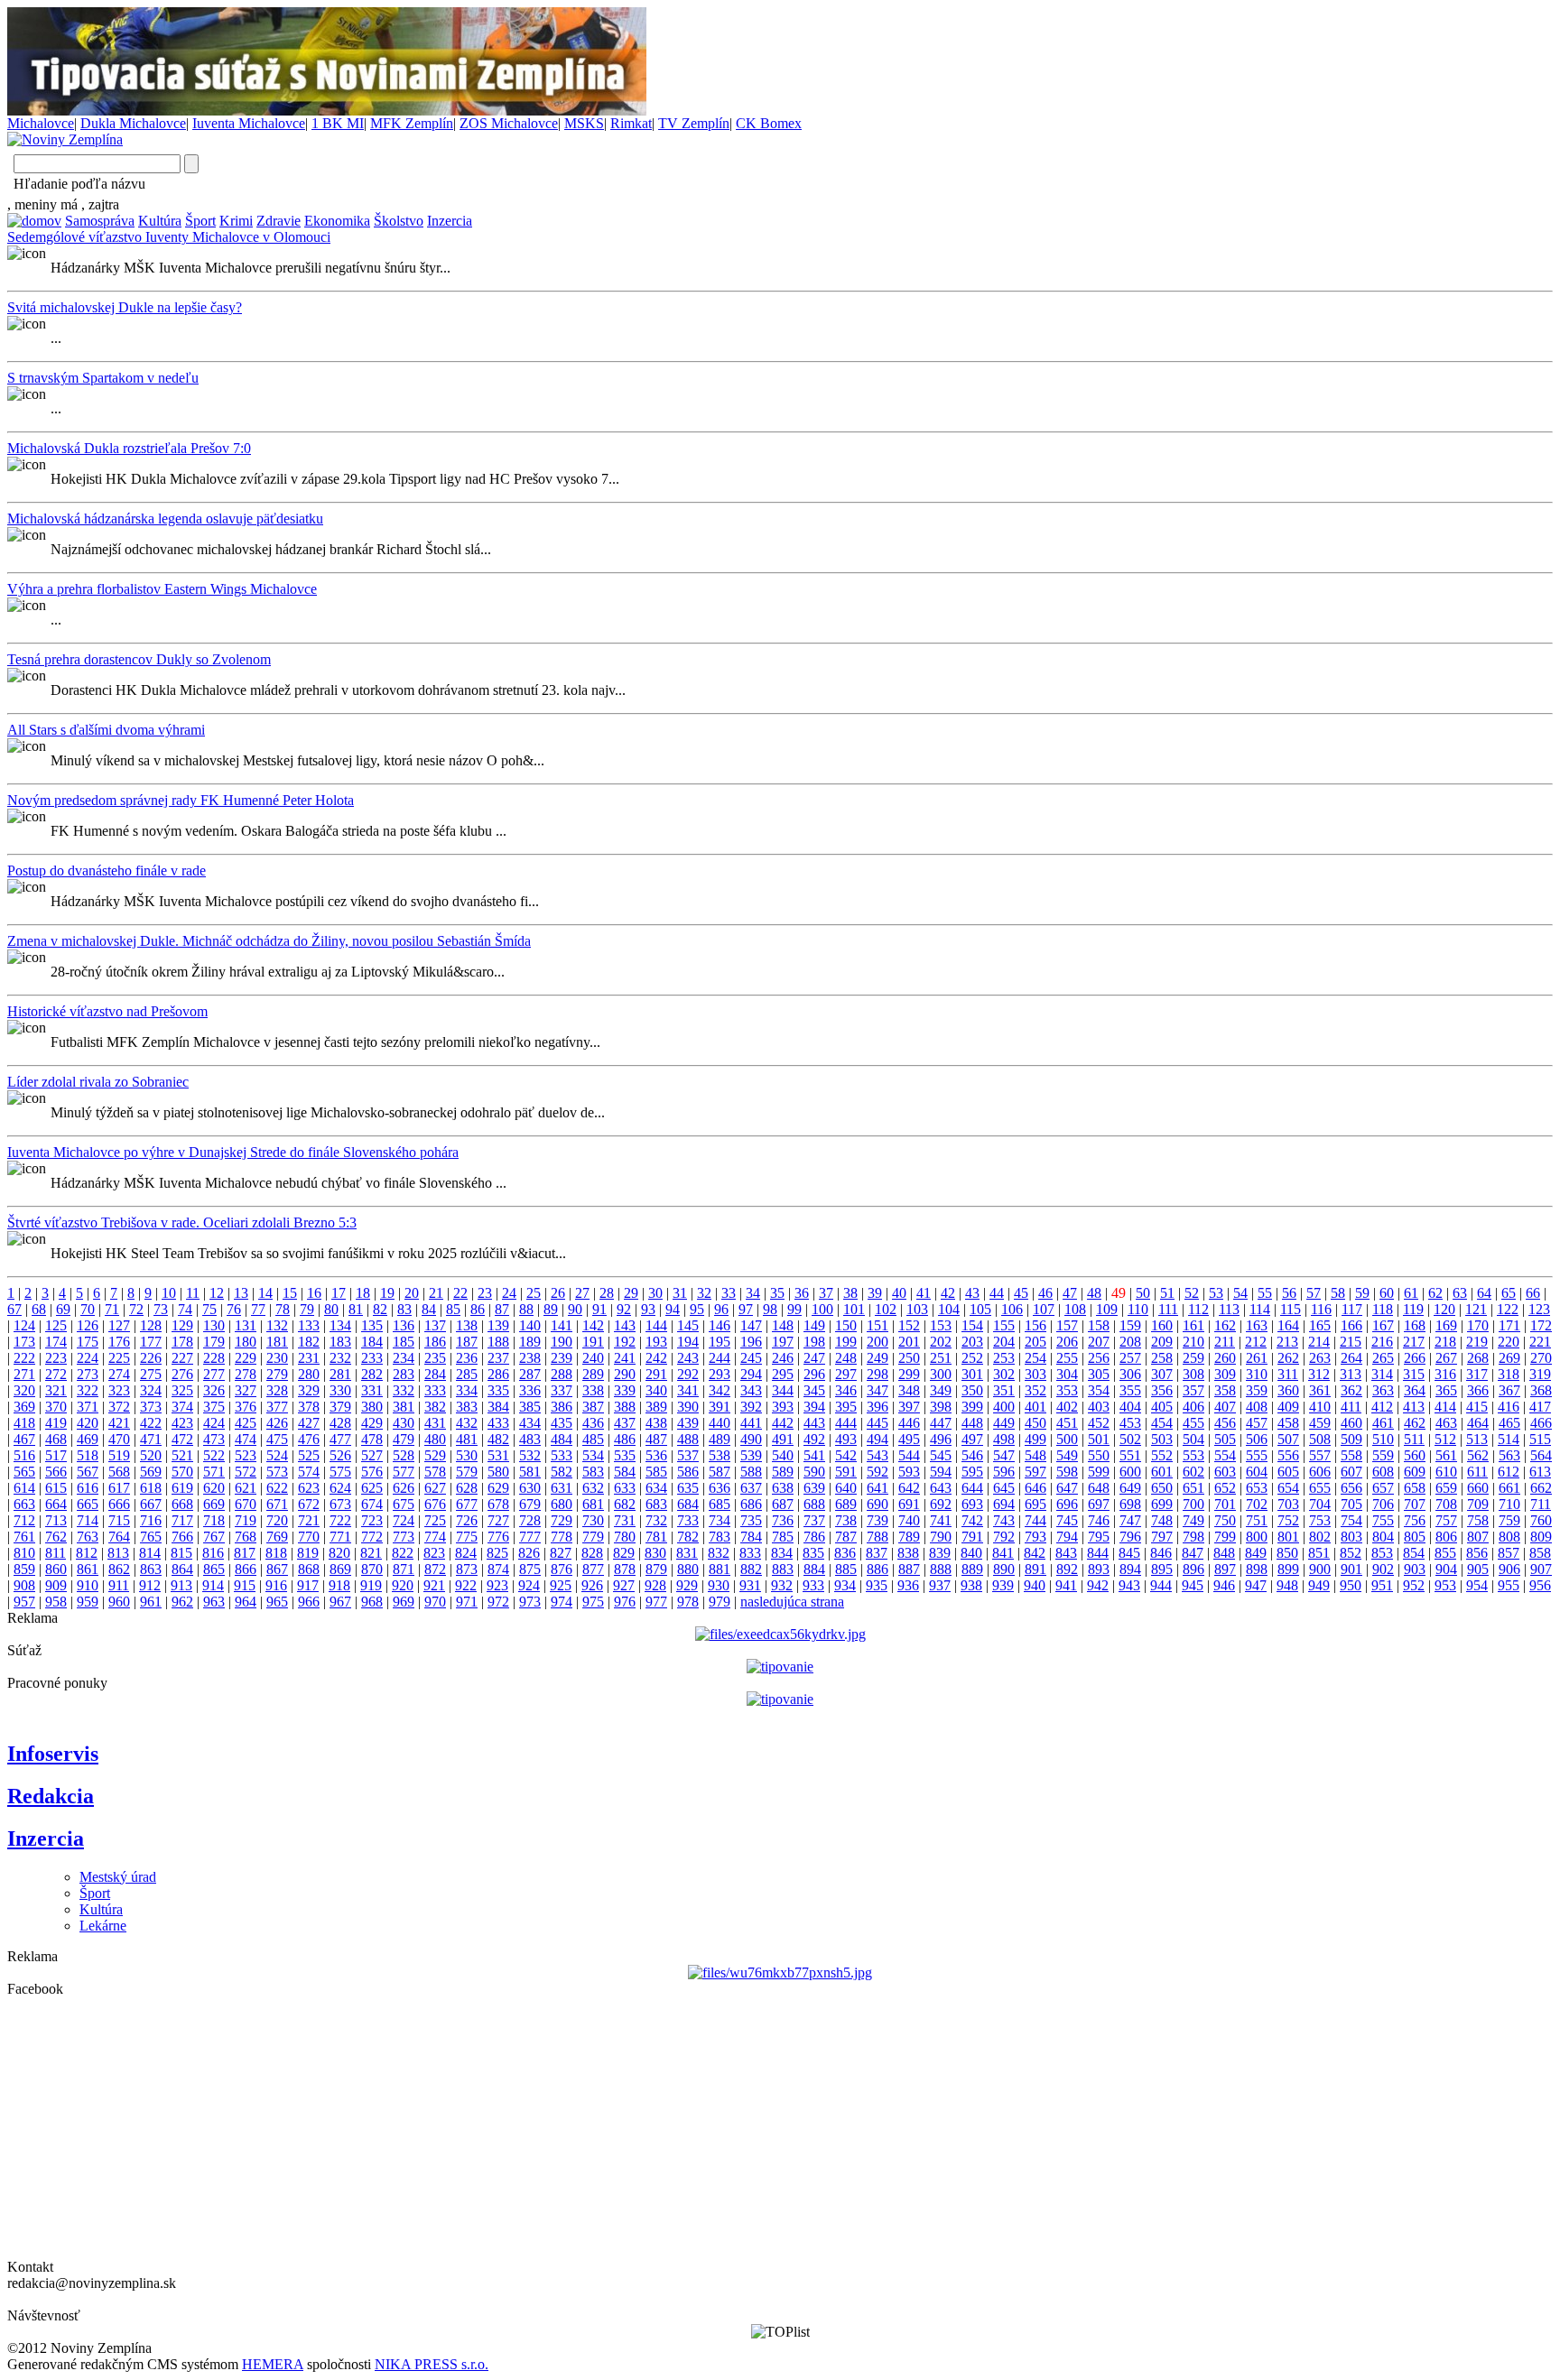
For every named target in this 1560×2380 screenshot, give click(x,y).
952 (1414, 1585)
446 (909, 1423)
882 (751, 1569)
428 (340, 1423)
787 (846, 1537)
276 (182, 1374)
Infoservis (53, 1754)
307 (1162, 1374)
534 (593, 1455)
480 (435, 1439)
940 (1035, 1585)
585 (656, 1472)
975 (593, 1602)
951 (1382, 1585)
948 (1287, 1585)
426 (277, 1423)
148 (783, 1325)
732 (656, 1520)
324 (151, 1390)
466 (1541, 1423)
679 (530, 1504)
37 (826, 1293)
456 (1225, 1423)
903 (1415, 1569)
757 (1446, 1520)
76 (234, 1309)
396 (877, 1407)
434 (530, 1423)
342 (720, 1390)
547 (1004, 1455)
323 (119, 1390)
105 (980, 1309)
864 (182, 1569)
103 (917, 1309)
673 (340, 1504)
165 (1320, 1325)
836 (845, 1553)
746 (1099, 1520)
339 (625, 1390)
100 (822, 1309)
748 (1162, 1520)
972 (498, 1602)
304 (1067, 1374)
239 (562, 1358)
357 (1193, 1390)
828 (592, 1553)
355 (1130, 1390)
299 (909, 1374)
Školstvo (399, 221)
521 (182, 1455)
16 (314, 1293)
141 (562, 1325)
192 (625, 1342)
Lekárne (103, 1926)
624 (340, 1488)
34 (753, 1293)
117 (1352, 1309)
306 (1130, 1374)
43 (972, 1293)
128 (151, 1325)
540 (783, 1455)
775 (467, 1537)
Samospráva (100, 221)
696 (1067, 1504)
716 (151, 1520)
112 (1198, 1309)
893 (1099, 1569)
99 (794, 1309)
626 (404, 1488)
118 (1383, 1309)
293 (720, 1374)
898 (1257, 1569)
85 (453, 1309)
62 (1435, 1293)
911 (119, 1585)
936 (908, 1585)
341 (688, 1390)
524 (277, 1455)
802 (1320, 1537)
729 (562, 1520)
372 (119, 1407)
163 (1257, 1325)
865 (214, 1569)
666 (119, 1504)
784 (751, 1537)
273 (88, 1374)
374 (182, 1407)
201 (909, 1342)
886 (877, 1569)
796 (1130, 1537)
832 (719, 1553)
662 (1541, 1488)
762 (56, 1537)
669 (214, 1504)
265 (1383, 1358)
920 (403, 1585)
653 (1257, 1488)
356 (1162, 1390)
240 (593, 1358)
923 (497, 1585)
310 (1257, 1374)
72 (136, 1309)
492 (814, 1439)
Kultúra (160, 221)
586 (688, 1472)
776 (498, 1537)
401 (1035, 1407)
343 (751, 1390)
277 (214, 1374)
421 (119, 1423)
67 (14, 1309)
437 (625, 1423)
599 (1099, 1472)
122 (1508, 1309)
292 (688, 1374)
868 (309, 1569)
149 (814, 1325)
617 (119, 1488)
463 (1446, 1423)
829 (624, 1553)
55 (1265, 1293)
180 (246, 1342)
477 (340, 1439)
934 (845, 1585)
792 (1004, 1537)
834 (782, 1553)
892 (1067, 1569)
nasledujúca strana (792, 1602)
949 (1319, 1585)
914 (213, 1585)
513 (1477, 1439)
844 (1098, 1553)
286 (498, 1374)
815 (181, 1553)
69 (63, 1309)
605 (1288, 1472)
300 (941, 1374)
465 (1509, 1423)
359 (1257, 1390)
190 (562, 1342)
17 (339, 1293)
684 (688, 1504)
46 (1045, 1293)
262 (1288, 1358)
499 (1035, 1439)
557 (1320, 1455)
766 (182, 1537)
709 (1478, 1504)
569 (151, 1472)
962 (182, 1602)
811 (56, 1553)
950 (1351, 1585)
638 (783, 1488)
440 (720, 1423)
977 (656, 1602)
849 (1256, 1553)
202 (941, 1342)
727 (498, 1520)
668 (182, 1504)
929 (687, 1585)
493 (846, 1439)
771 (340, 1537)
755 (1383, 1520)
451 (1067, 1423)
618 (151, 1488)
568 (119, 1472)
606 (1320, 1472)
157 (1067, 1325)
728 (530, 1520)
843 (1066, 1553)
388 (625, 1407)
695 (1035, 1504)
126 (88, 1325)
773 (404, 1537)
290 (625, 1374)
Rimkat (631, 123)
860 (56, 1569)
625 (372, 1488)
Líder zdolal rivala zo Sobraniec (98, 1082)
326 (214, 1390)
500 (1067, 1439)
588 (751, 1472)
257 (1130, 1358)
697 (1099, 1504)
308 (1193, 1374)
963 (214, 1602)
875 (530, 1569)
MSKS (584, 123)
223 (56, 1358)
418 (24, 1423)
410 (1320, 1407)
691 (909, 1504)
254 (1035, 1358)
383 (467, 1407)
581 (530, 1472)
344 (783, 1390)
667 (151, 1504)
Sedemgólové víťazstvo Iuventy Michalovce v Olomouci (169, 237)
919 (371, 1585)
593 (909, 1472)
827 (561, 1553)
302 (1004, 1374)
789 (909, 1537)
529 (435, 1455)
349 (941, 1390)
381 (404, 1407)
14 (265, 1293)
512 (1445, 1439)
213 (1287, 1342)
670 (246, 1504)
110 (1138, 1309)
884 (814, 1569)
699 (1162, 1504)
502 (1130, 1439)
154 (972, 1325)
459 (1320, 1423)
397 (909, 1407)
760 (1541, 1520)
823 (434, 1553)
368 (1541, 1390)
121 (1476, 1309)
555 (1257, 1455)
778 (562, 1537)
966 (309, 1602)
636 (720, 1488)
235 (435, 1358)
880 (688, 1569)
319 (1540, 1374)
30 (655, 1293)
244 (720, 1358)
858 (1540, 1553)
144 (656, 1325)
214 (1319, 1342)
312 (1319, 1374)
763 (88, 1537)
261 (1257, 1358)
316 (1445, 1374)
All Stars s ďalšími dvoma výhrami (106, 730)
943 (1129, 1585)
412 (1382, 1407)
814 (150, 1553)
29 (631, 1293)
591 (846, 1472)
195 (720, 1342)
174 (56, 1342)
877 (593, 1569)
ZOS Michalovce (509, 123)
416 (1509, 1407)
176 (119, 1342)
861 (88, 1569)
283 (404, 1374)
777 (530, 1537)
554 (1225, 1455)
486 (625, 1439)
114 (1260, 1309)
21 (436, 1293)
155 (1004, 1325)
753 (1320, 1520)
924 (529, 1585)
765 (151, 1537)
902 (1383, 1569)
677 (467, 1504)
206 (1067, 1342)
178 (182, 1342)
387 (593, 1407)
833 (750, 1553)
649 (1130, 1488)
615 (56, 1488)
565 (24, 1472)
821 (371, 1553)
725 (435, 1520)
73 (161, 1309)
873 (467, 1569)
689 (846, 1504)
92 (624, 1309)
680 (562, 1504)
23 (485, 1293)
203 (972, 1342)
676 (435, 1504)
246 (783, 1358)
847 (1193, 1553)
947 (1256, 1585)
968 (372, 1602)
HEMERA (273, 2364)
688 (814, 1504)
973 (530, 1602)
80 (331, 1309)
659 (1446, 1488)
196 (751, 1342)
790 (941, 1537)
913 (181, 1585)
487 (656, 1439)
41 (924, 1293)
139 (498, 1325)
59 (1362, 1293)
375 (214, 1407)
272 (56, 1374)
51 (1167, 1293)
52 (1192, 1293)
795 (1099, 1537)
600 (1130, 1472)
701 (1225, 1504)
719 (246, 1520)
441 (751, 1423)
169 (1446, 1325)
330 (340, 1390)
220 (1509, 1342)
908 (24, 1585)
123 (1539, 1309)
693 (972, 1504)
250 (909, 1358)
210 (1193, 1342)
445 (877, 1423)
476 (309, 1439)
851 (1319, 1553)
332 (404, 1390)
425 (246, 1423)
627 (435, 1488)
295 (783, 1374)
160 (1162, 1325)
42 (948, 1293)
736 (783, 1520)
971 (467, 1602)
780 (625, 1537)
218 (1445, 1342)
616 (88, 1488)
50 (1143, 1293)
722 (340, 1520)
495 (909, 1439)
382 (435, 1407)
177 (151, 1342)
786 (814, 1537)
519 (119, 1455)
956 (1540, 1585)
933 (813, 1585)
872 (435, 1569)
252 (972, 1358)
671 (277, 1504)
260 (1225, 1358)
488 (688, 1439)
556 (1288, 1455)
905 (1478, 1569)
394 (814, 1407)
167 (1383, 1325)
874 (498, 1569)
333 (435, 1390)
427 (309, 1423)
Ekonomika (337, 221)
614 (24, 1488)
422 (151, 1423)
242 (656, 1358)
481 (467, 1439)
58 (1338, 1293)
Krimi (236, 221)
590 (814, 1472)
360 (1288, 1390)
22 (460, 1293)
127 (119, 1325)
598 (1067, 1472)
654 (1288, 1488)
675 (404, 1504)
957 (24, 1602)
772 (372, 1537)
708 (1446, 1504)
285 (467, 1374)
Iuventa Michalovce (249, 123)
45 (1021, 1293)
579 (467, 1472)
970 (435, 1602)
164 (1288, 1325)
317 (1477, 1374)
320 (24, 1390)
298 (877, 1374)
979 (720, 1602)
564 (1541, 1455)
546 (972, 1455)
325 (182, 1390)
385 (530, 1407)
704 (1320, 1504)
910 (88, 1585)
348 (909, 1390)
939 (1003, 1585)
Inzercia (450, 221)
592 (877, 1472)
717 (182, 1520)
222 (24, 1358)
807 (1478, 1537)
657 (1383, 1488)
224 (88, 1358)
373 (151, 1407)
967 (340, 1602)
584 (625, 1472)
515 (1540, 1439)
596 (1004, 1472)
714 (88, 1520)
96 (721, 1309)
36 (802, 1293)
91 (599, 1309)
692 (941, 1504)
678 (498, 1504)
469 (88, 1439)
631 (562, 1488)
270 (1541, 1358)
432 (467, 1423)
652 (1225, 1488)
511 (1414, 1439)
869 (340, 1569)
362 (1351, 1390)
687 (783, 1504)
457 (1257, 1423)
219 (1477, 1342)
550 (1099, 1455)
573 (277, 1472)
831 (687, 1553)
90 (575, 1309)
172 (1541, 1325)
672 (309, 1504)
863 (151, 1569)
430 (404, 1423)
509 (1351, 1439)
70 (88, 1309)
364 (1415, 1390)
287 (530, 1374)
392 (751, 1407)
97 (746, 1309)
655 (1320, 1488)
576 (372, 1472)
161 (1193, 1325)
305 (1099, 1374)
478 (372, 1439)
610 (1446, 1472)
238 (530, 1358)
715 (119, 1520)
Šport (200, 221)
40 (899, 1293)
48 (1094, 1293)
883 (783, 1569)
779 (593, 1537)
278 (246, 1374)
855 (1445, 1553)
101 (854, 1309)
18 (363, 1293)
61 (1411, 1293)
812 (87, 1553)
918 (339, 1585)
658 (1415, 1488)
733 (688, 1520)
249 (877, 1358)
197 (783, 1342)
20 (412, 1293)
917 (308, 1585)
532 (530, 1455)
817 (245, 1553)
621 (246, 1488)
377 (277, 1407)
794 (1067, 1537)
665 (88, 1504)
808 (1509, 1537)
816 (213, 1553)
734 (720, 1520)
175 (88, 1342)
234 (404, 1358)
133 (309, 1325)
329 (309, 1390)
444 (846, 1423)
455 (1193, 1423)
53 (1216, 1293)
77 (258, 1309)
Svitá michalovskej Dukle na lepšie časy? (125, 307)
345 (814, 1390)
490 (751, 1439)
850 (1287, 1553)
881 (720, 1569)
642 (909, 1488)
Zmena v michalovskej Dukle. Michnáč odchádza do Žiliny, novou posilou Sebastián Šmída (269, 941)
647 (1067, 1488)
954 (1477, 1585)
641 (877, 1488)
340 (656, 1390)
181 (277, 1342)
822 (403, 1553)
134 (340, 1325)
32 (704, 1293)
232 (340, 1358)
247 (814, 1358)
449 (1004, 1423)
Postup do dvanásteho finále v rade (107, 871)
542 (846, 1455)
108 (1075, 1309)
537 (688, 1455)
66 (1533, 1293)
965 (277, 1602)
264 (1351, 1358)
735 (751, 1520)
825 (497, 1553)
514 (1509, 1439)
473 (214, 1439)
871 (404, 1569)
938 (971, 1585)
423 (182, 1423)
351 (1004, 1390)
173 (24, 1342)
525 (309, 1455)
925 (561, 1585)
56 (1289, 1293)
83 (404, 1309)
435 (562, 1423)
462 (1415, 1423)
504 (1193, 1439)
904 (1446, 1569)
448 (972, 1423)
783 (720, 1537)
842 (1035, 1553)
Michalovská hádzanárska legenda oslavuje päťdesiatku (165, 519)
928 (655, 1585)
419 (56, 1423)
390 (688, 1407)
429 (372, 1423)
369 (24, 1407)
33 (729, 1293)
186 (435, 1342)
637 (751, 1488)
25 (534, 1293)
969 (404, 1602)
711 (1541, 1504)
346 (846, 1390)
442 (783, 1423)
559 (1383, 1455)
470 (119, 1439)
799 (1225, 1537)
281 (340, 1374)
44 (997, 1293)
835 (813, 1553)
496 (941, 1439)
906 (1509, 1569)
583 (593, 1472)
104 (949, 1309)
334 (467, 1390)
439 (688, 1423)
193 (656, 1342)
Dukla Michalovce (133, 123)
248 (846, 1358)
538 (720, 1455)
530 (467, 1455)
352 (1035, 1390)
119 (1413, 1309)
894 (1130, 1569)
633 (625, 1488)
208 (1130, 1342)
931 (750, 1585)
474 (246, 1439)
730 (593, 1520)
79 (307, 1309)
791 (972, 1537)
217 (1414, 1342)
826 (529, 1553)
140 (530, 1325)
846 (1161, 1553)
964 (246, 1602)
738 (846, 1520)
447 (941, 1423)
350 (972, 1390)
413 (1414, 1407)
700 (1193, 1504)
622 (277, 1488)
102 (886, 1309)
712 (24, 1520)
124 (24, 1325)
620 (214, 1488)
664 (56, 1504)
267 (1446, 1358)
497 (972, 1439)
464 (1478, 1423)
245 (751, 1358)
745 (1067, 1520)
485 (593, 1439)
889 (972, 1569)
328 (277, 1390)
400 (1004, 1407)
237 (498, 1358)
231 (309, 1358)
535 (625, 1455)
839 (940, 1553)
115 (1291, 1309)
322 (88, 1390)
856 (1477, 1553)
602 (1193, 1472)
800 (1257, 1537)
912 (150, 1585)
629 (498, 1488)
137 (435, 1325)
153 (941, 1325)
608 (1383, 1472)
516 (24, 1455)
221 (1540, 1342)
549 (1067, 1455)
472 (182, 1439)
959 (88, 1602)
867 (277, 1569)
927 (624, 1585)
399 (972, 1407)
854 (1414, 1553)
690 (877, 1504)
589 (783, 1472)
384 (498, 1407)
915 (245, 1585)
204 (1004, 1342)
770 (309, 1537)
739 (877, 1520)
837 (877, 1553)
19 (387, 1293)
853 (1382, 1553)
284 (435, 1374)
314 (1382, 1374)
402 (1067, 1407)
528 (404, 1455)
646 (1035, 1488)
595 (972, 1472)
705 (1351, 1504)
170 (1478, 1325)
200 (877, 1342)
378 (309, 1407)
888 (941, 1569)
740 (909, 1520)
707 (1415, 1504)
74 (185, 1309)
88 (526, 1309)
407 (1225, 1407)
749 (1193, 1520)
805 (1415, 1537)
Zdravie (279, 221)
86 (478, 1309)
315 (1414, 1374)
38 (850, 1293)
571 (214, 1472)
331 (372, 1390)
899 (1288, 1569)
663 (24, 1504)
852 (1351, 1553)
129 (182, 1325)
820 (339, 1553)
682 (625, 1504)
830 (655, 1553)
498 (1004, 1439)
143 (625, 1325)
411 (1351, 1407)
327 (246, 1390)
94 (673, 1309)
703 (1288, 1504)
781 (656, 1537)
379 (340, 1407)
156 (1035, 1325)
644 (972, 1488)
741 (941, 1520)
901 (1351, 1569)
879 (656, 1569)
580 (498, 1472)
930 (719, 1585)
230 (277, 1358)
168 (1415, 1325)
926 (592, 1585)
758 (1478, 1520)
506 (1257, 1439)
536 (656, 1455)
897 (1225, 1569)
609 (1415, 1472)
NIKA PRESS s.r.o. (432, 2364)
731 (625, 1520)
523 (246, 1455)
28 (607, 1293)
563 (1509, 1455)
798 (1193, 1537)
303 (1035, 1374)
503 (1162, 1439)
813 (118, 1553)
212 (1256, 1342)
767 (214, 1537)
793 (1035, 1537)
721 (309, 1520)
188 (498, 1342)
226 (151, 1358)
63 (1460, 1293)
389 (656, 1407)
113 (1229, 1309)
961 (151, 1602)
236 (467, 1358)
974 (562, 1602)
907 (1541, 1569)
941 (1066, 1585)
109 (1107, 1309)
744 (1035, 1520)
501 (1099, 1439)
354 (1099, 1390)
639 (814, 1488)
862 (119, 1569)
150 (846, 1325)
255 (1067, 1358)
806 (1446, 1537)
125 (56, 1325)
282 (372, 1374)
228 (214, 1358)
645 (1004, 1488)
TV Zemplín (694, 123)
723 (372, 1520)
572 (246, 1472)
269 (1509, 1358)
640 (846, 1488)
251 (941, 1358)
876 (562, 1569)
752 (1288, 1520)
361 (1320, 1390)
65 (1509, 1293)
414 (1445, 1407)
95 (697, 1309)
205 (1035, 1342)
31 (680, 1293)
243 (688, 1358)
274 (119, 1374)
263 (1320, 1358)
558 (1351, 1455)
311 (1288, 1374)
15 (290, 1293)
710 (1509, 1504)
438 (656, 1423)
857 (1509, 1553)
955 (1509, 1585)
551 (1130, 1455)
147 (751, 1325)
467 (24, 1439)
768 (246, 1537)
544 (909, 1455)
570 (182, 1472)
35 (777, 1293)
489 (720, 1439)
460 (1351, 1423)
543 (877, 1455)
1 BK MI (338, 123)
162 (1225, 1325)
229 (246, 1358)
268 (1478, 1358)
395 (846, 1407)
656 (1351, 1488)
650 (1162, 1488)
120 (1444, 1309)
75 (209, 1309)
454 (1162, 1423)
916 (276, 1585)
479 (404, 1439)
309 (1225, 1374)
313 (1351, 1374)
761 (24, 1537)
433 (498, 1423)
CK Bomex (769, 123)
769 (277, 1537)
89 (551, 1309)
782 (688, 1537)
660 (1478, 1488)
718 (214, 1520)
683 (656, 1504)
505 (1225, 1439)
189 (530, 1342)
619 (182, 1488)
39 (875, 1293)
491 (783, 1439)
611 (1477, 1472)
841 (1003, 1553)
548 (1035, 1455)
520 (151, 1455)
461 (1383, 1423)
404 (1130, 1407)
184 (372, 1342)
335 (498, 1390)
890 (1004, 1569)
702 (1257, 1504)
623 (309, 1488)
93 (648, 1309)
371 (88, 1407)
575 (340, 1472)
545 (941, 1455)
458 (1288, 1423)
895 (1162, 1569)
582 (562, 1472)
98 (770, 1309)
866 (246, 1569)
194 (688, 1342)
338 (593, 1390)
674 (372, 1504)
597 (1035, 1472)
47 (1070, 1293)
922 (466, 1585)
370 (56, 1407)
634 (656, 1488)
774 (435, 1537)
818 (276, 1553)
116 (1321, 1309)
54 (1240, 1293)
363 (1383, 1390)
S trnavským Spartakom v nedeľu (103, 378)
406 (1193, 1407)
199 (846, 1342)
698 (1130, 1504)
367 (1509, 1390)
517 (56, 1455)
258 (1162, 1358)
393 (783, 1407)
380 (372, 1407)
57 (1314, 1293)
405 (1162, 1407)
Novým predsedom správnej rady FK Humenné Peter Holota (181, 800)
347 (877, 1390)
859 (24, 1569)
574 (309, 1472)
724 (404, 1520)
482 (498, 1439)
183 (340, 1342)
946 (1224, 1585)
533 (562, 1455)
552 (1162, 1455)
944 (1161, 1585)
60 (1387, 1293)
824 (466, 1553)
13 (241, 1293)
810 (24, 1553)
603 (1225, 1472)
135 (372, 1325)
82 (380, 1309)
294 (751, 1374)
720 (277, 1520)
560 (1415, 1455)
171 (1509, 1325)
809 (1541, 1537)
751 (1257, 1520)
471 (151, 1439)
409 (1288, 1407)
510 (1383, 1439)
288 (562, 1374)
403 (1099, 1407)
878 (625, 1569)
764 (119, 1537)
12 (217, 1293)
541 (814, 1455)
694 (1004, 1504)
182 (309, 1342)
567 (88, 1472)
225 (119, 1358)
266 (1415, 1358)
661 (1509, 1488)
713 (56, 1520)
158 (1099, 1325)
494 (877, 1439)
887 (909, 1569)
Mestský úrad (118, 1877)
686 (751, 1504)
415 (1477, 1407)
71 (112, 1309)
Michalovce (41, 123)
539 (751, 1455)
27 (582, 1293)
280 (309, 1374)
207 (1099, 1342)
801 (1288, 1537)
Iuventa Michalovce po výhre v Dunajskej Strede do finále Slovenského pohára (233, 1152)
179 (214, 1342)
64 (1484, 1293)
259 (1193, 1358)
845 (1129, 1553)
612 (1509, 1472)
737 (814, 1520)
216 (1382, 1342)
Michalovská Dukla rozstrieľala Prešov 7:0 (129, 448)
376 (246, 1407)
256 (1099, 1358)
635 (688, 1488)
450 (1035, 1423)
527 (372, 1455)
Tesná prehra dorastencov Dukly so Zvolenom (139, 659)
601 (1162, 1472)
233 (372, 1358)
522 (214, 1455)
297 (846, 1374)
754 (1351, 1520)
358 (1225, 1390)
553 (1193, 1455)
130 (214, 1325)
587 (720, 1472)
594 (941, 1472)
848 (1224, 1553)
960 (119, 1602)
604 (1257, 1472)
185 (404, 1342)
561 (1446, 1455)
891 (1035, 1569)
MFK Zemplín (412, 123)
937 (940, 1585)
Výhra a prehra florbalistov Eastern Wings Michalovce (162, 589)
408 (1257, 1407)
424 (214, 1423)
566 (56, 1472)
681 (593, 1504)
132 (277, 1325)
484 (562, 1439)
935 (877, 1585)
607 (1351, 1472)
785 (783, 1537)
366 (1478, 1390)
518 (88, 1455)
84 (429, 1309)
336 (530, 1390)
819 (308, 1553)
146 (720, 1325)
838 (908, 1553)
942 (1098, 1585)
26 (558, 1293)
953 (1445, 1585)
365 (1446, 1390)
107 (1044, 1309)
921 (434, 1585)
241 (625, 1358)
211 (1225, 1342)
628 (467, 1488)
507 (1288, 1439)
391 (720, 1407)
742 (972, 1520)
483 (530, 1439)
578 (435, 1472)
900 (1320, 1569)
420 (88, 1423)
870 (372, 1569)
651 (1193, 1488)
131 (246, 1325)
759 (1509, 1520)
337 (562, 1390)
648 (1099, 1488)
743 (1004, 1520)
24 (509, 1293)
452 (1099, 1423)
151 (877, 1325)
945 (1193, 1585)
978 (688, 1602)
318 (1509, 1374)
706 (1383, 1504)
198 (814, 1342)
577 (404, 1472)
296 (814, 1374)
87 (502, 1309)
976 (625, 1602)
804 (1383, 1537)
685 (720, 1504)
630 (530, 1488)
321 (56, 1390)
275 (151, 1374)
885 (846, 1569)
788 (877, 1537)
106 (1012, 1309)
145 (688, 1325)
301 (972, 1374)
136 (404, 1325)
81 (356, 1309)
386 (562, 1407)
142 (593, 1325)
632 (593, 1488)
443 (814, 1423)
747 (1130, 1520)
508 (1320, 1439)
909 (56, 1585)
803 (1351, 1537)
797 (1162, 1537)
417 (1540, 1407)
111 (1168, 1309)
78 (283, 1309)
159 (1130, 1325)
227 (182, 1358)
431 (435, 1423)
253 (1004, 1358)
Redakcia (51, 1796)
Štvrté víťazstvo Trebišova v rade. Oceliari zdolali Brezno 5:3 (182, 1222)
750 (1225, 1520)
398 (941, 1407)
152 (909, 1325)
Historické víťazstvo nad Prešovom (107, 1011)
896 (1193, 1569)
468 (56, 1439)
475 (277, 1439)
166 (1351, 1325)
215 (1351, 1342)
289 (593, 1374)
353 (1067, 1390)
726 (467, 1520)
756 (1415, 1520)
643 (941, 1488)
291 (656, 1374)
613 (1540, 1472)
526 (340, 1455)
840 (971, 1553)
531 (498, 1455)
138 (467, 1325)
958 (56, 1602)
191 (593, 1342)
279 (277, 1374)
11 (193, 1293)
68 (39, 1309)
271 (24, 1374)
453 (1130, 1423)
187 (467, 1342)
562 (1478, 1455)
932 (782, 1585)
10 (169, 1293)
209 (1162, 1342)
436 (593, 1423)
